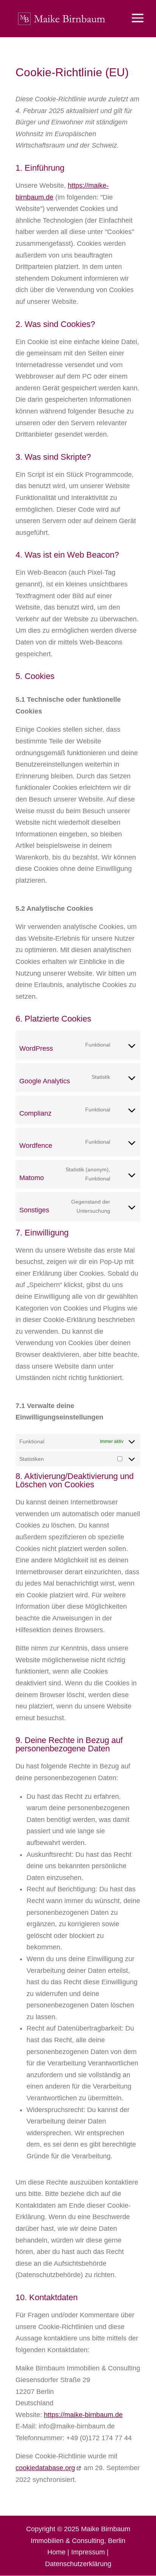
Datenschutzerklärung (78, 2564)
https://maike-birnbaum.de (83, 2415)
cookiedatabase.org (45, 2468)
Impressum (88, 2552)
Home (56, 2552)
